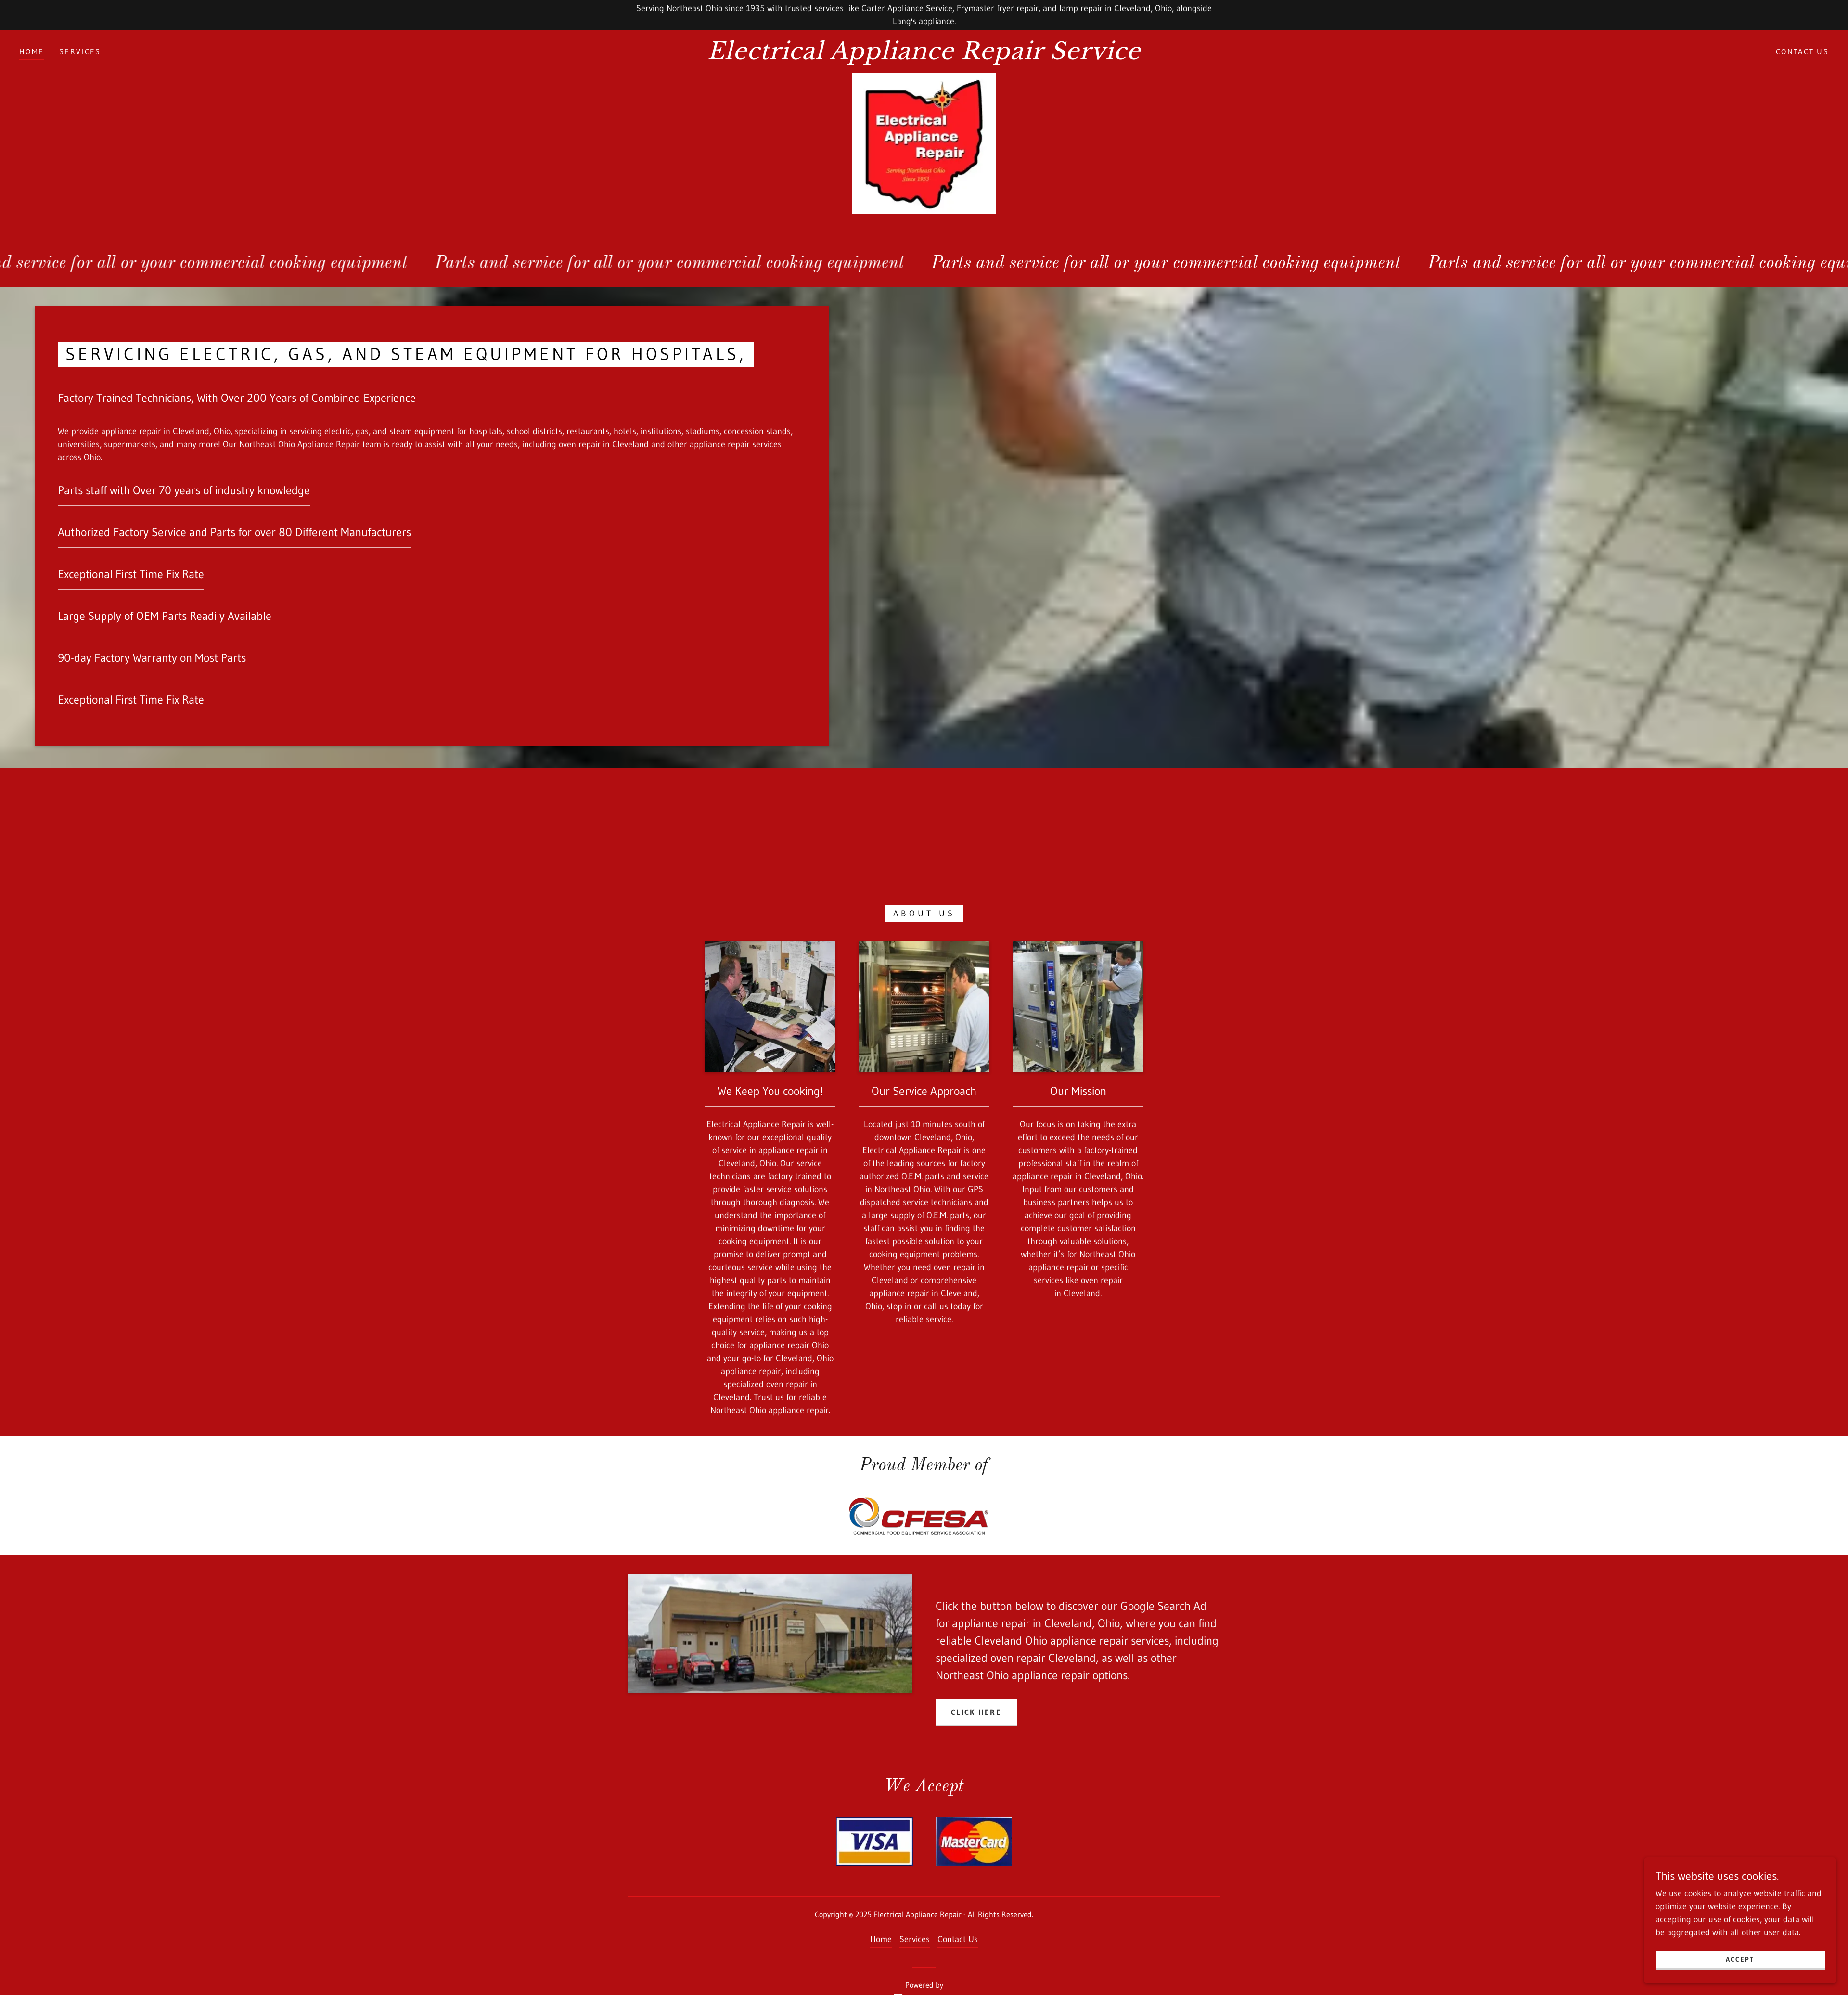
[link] (924, 56)
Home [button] (881, 1939)
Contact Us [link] (1802, 51)
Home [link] (32, 51)
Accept (1740, 1959)
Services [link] (80, 51)
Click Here (976, 1712)
